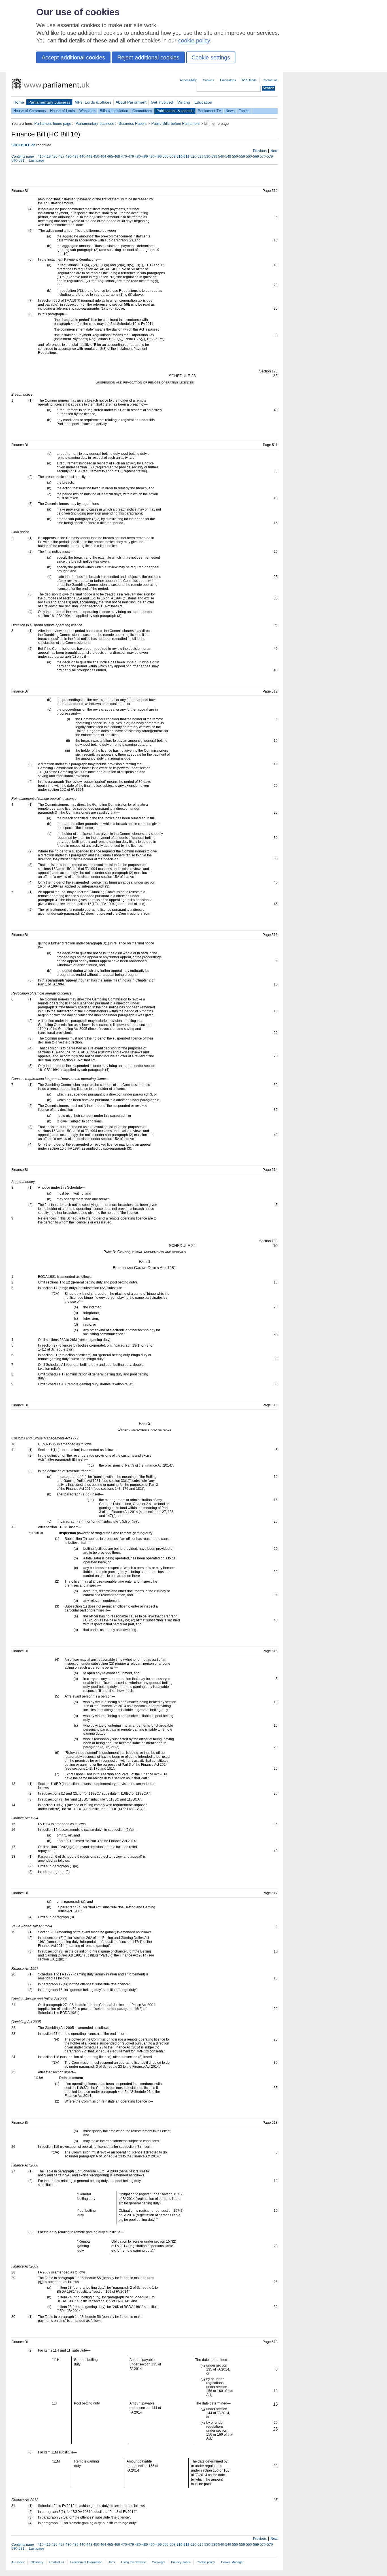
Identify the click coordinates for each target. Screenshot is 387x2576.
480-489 (141, 157)
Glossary (37, 2562)
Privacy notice (181, 2562)
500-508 (169, 157)
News (230, 111)
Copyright (159, 2562)
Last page (37, 160)
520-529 (197, 157)
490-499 (155, 157)
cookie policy (194, 40)
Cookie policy (206, 2562)
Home (19, 102)
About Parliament (131, 102)
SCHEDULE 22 (23, 145)
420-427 (58, 157)
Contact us (270, 80)
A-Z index (18, 2562)
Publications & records (175, 111)
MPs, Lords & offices (93, 102)
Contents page (23, 157)
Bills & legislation (114, 111)
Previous (260, 151)
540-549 (225, 157)
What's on (87, 111)
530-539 (211, 157)
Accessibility (188, 80)
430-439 (72, 157)
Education (203, 102)
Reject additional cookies (148, 57)
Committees (142, 111)
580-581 (18, 160)
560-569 (252, 157)
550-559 (239, 157)
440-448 (86, 157)
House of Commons (30, 111)
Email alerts (228, 80)
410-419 (44, 157)
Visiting (184, 102)
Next (274, 151)
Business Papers (133, 124)
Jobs (112, 2562)
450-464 (100, 157)
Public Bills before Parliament (176, 124)
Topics (244, 111)
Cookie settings (211, 57)
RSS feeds (249, 80)
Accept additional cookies (73, 57)
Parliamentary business (49, 102)
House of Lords (63, 111)
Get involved (162, 102)
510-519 (183, 157)
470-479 (127, 157)
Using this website (133, 2562)
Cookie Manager (232, 2562)
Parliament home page (53, 124)
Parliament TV (210, 111)
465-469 (114, 157)
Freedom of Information (86, 2562)
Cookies (209, 80)
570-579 (266, 157)
